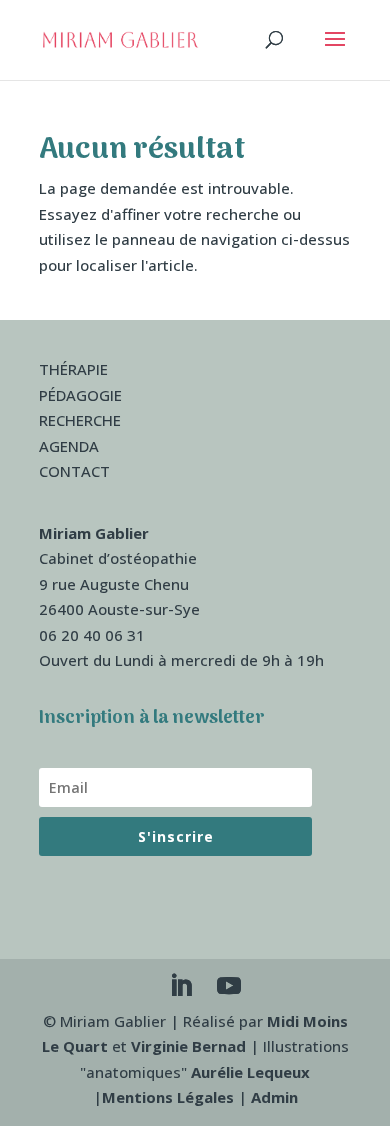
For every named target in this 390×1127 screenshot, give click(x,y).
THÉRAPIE (73, 369)
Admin (274, 1097)
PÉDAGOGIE (80, 395)
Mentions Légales (168, 1097)
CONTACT (74, 471)
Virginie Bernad (188, 1046)
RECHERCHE (80, 420)
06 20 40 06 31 (92, 635)
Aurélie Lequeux (250, 1072)
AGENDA (69, 446)
